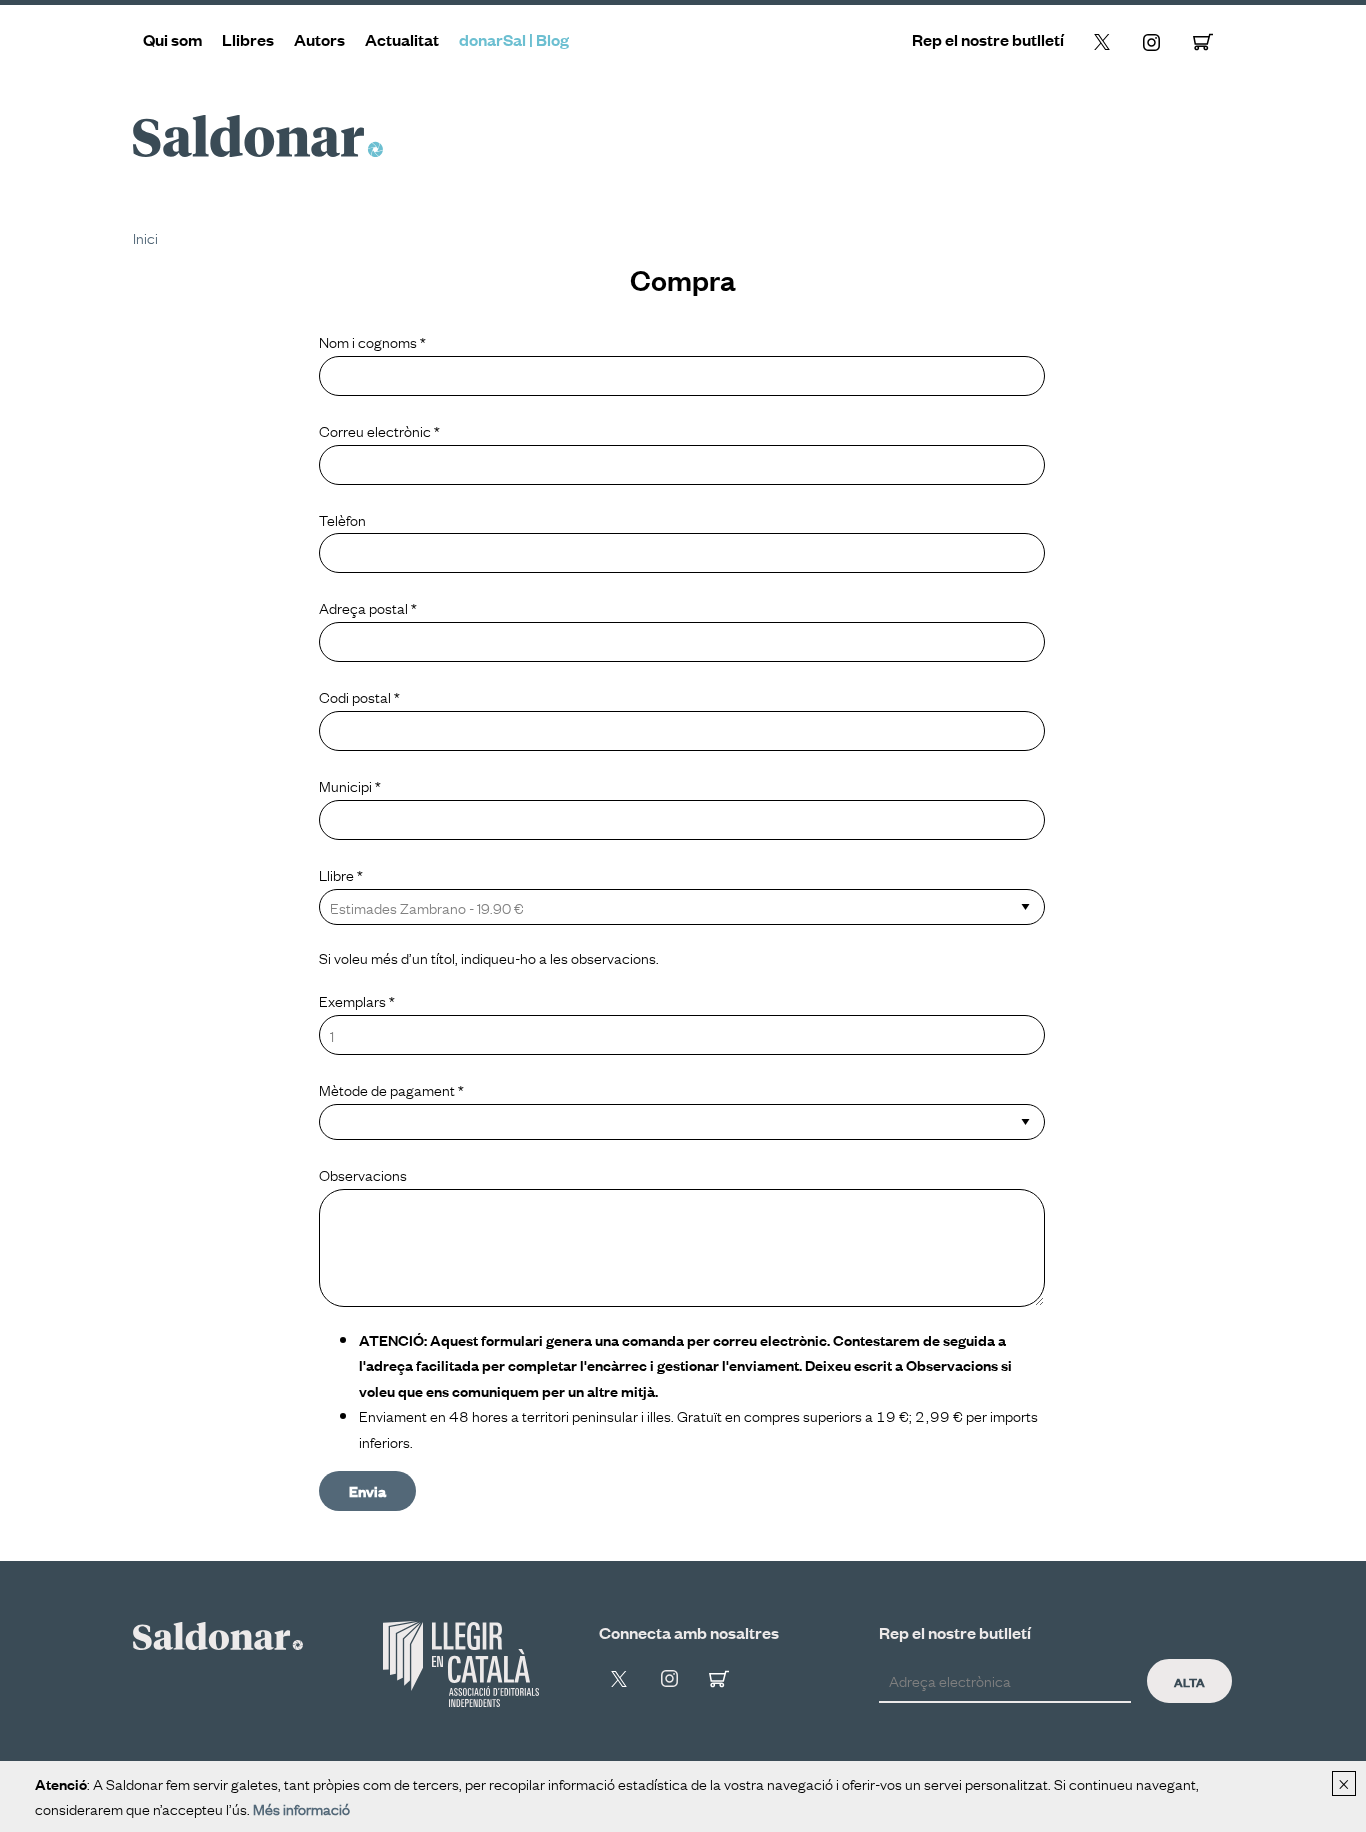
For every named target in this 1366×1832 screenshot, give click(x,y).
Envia (367, 1490)
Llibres (248, 39)
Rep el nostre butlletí (988, 39)
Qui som (172, 39)
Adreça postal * (368, 607)
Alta (1189, 1681)
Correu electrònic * (379, 430)
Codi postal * (359, 696)
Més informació (301, 1808)
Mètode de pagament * (391, 1089)
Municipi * (350, 785)
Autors (319, 39)
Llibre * (341, 874)
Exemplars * (357, 1000)
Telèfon (342, 519)
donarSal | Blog (514, 39)
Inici (145, 237)
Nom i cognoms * (372, 341)
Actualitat (402, 39)
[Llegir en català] (461, 1664)
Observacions (363, 1174)
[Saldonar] (218, 1633)
